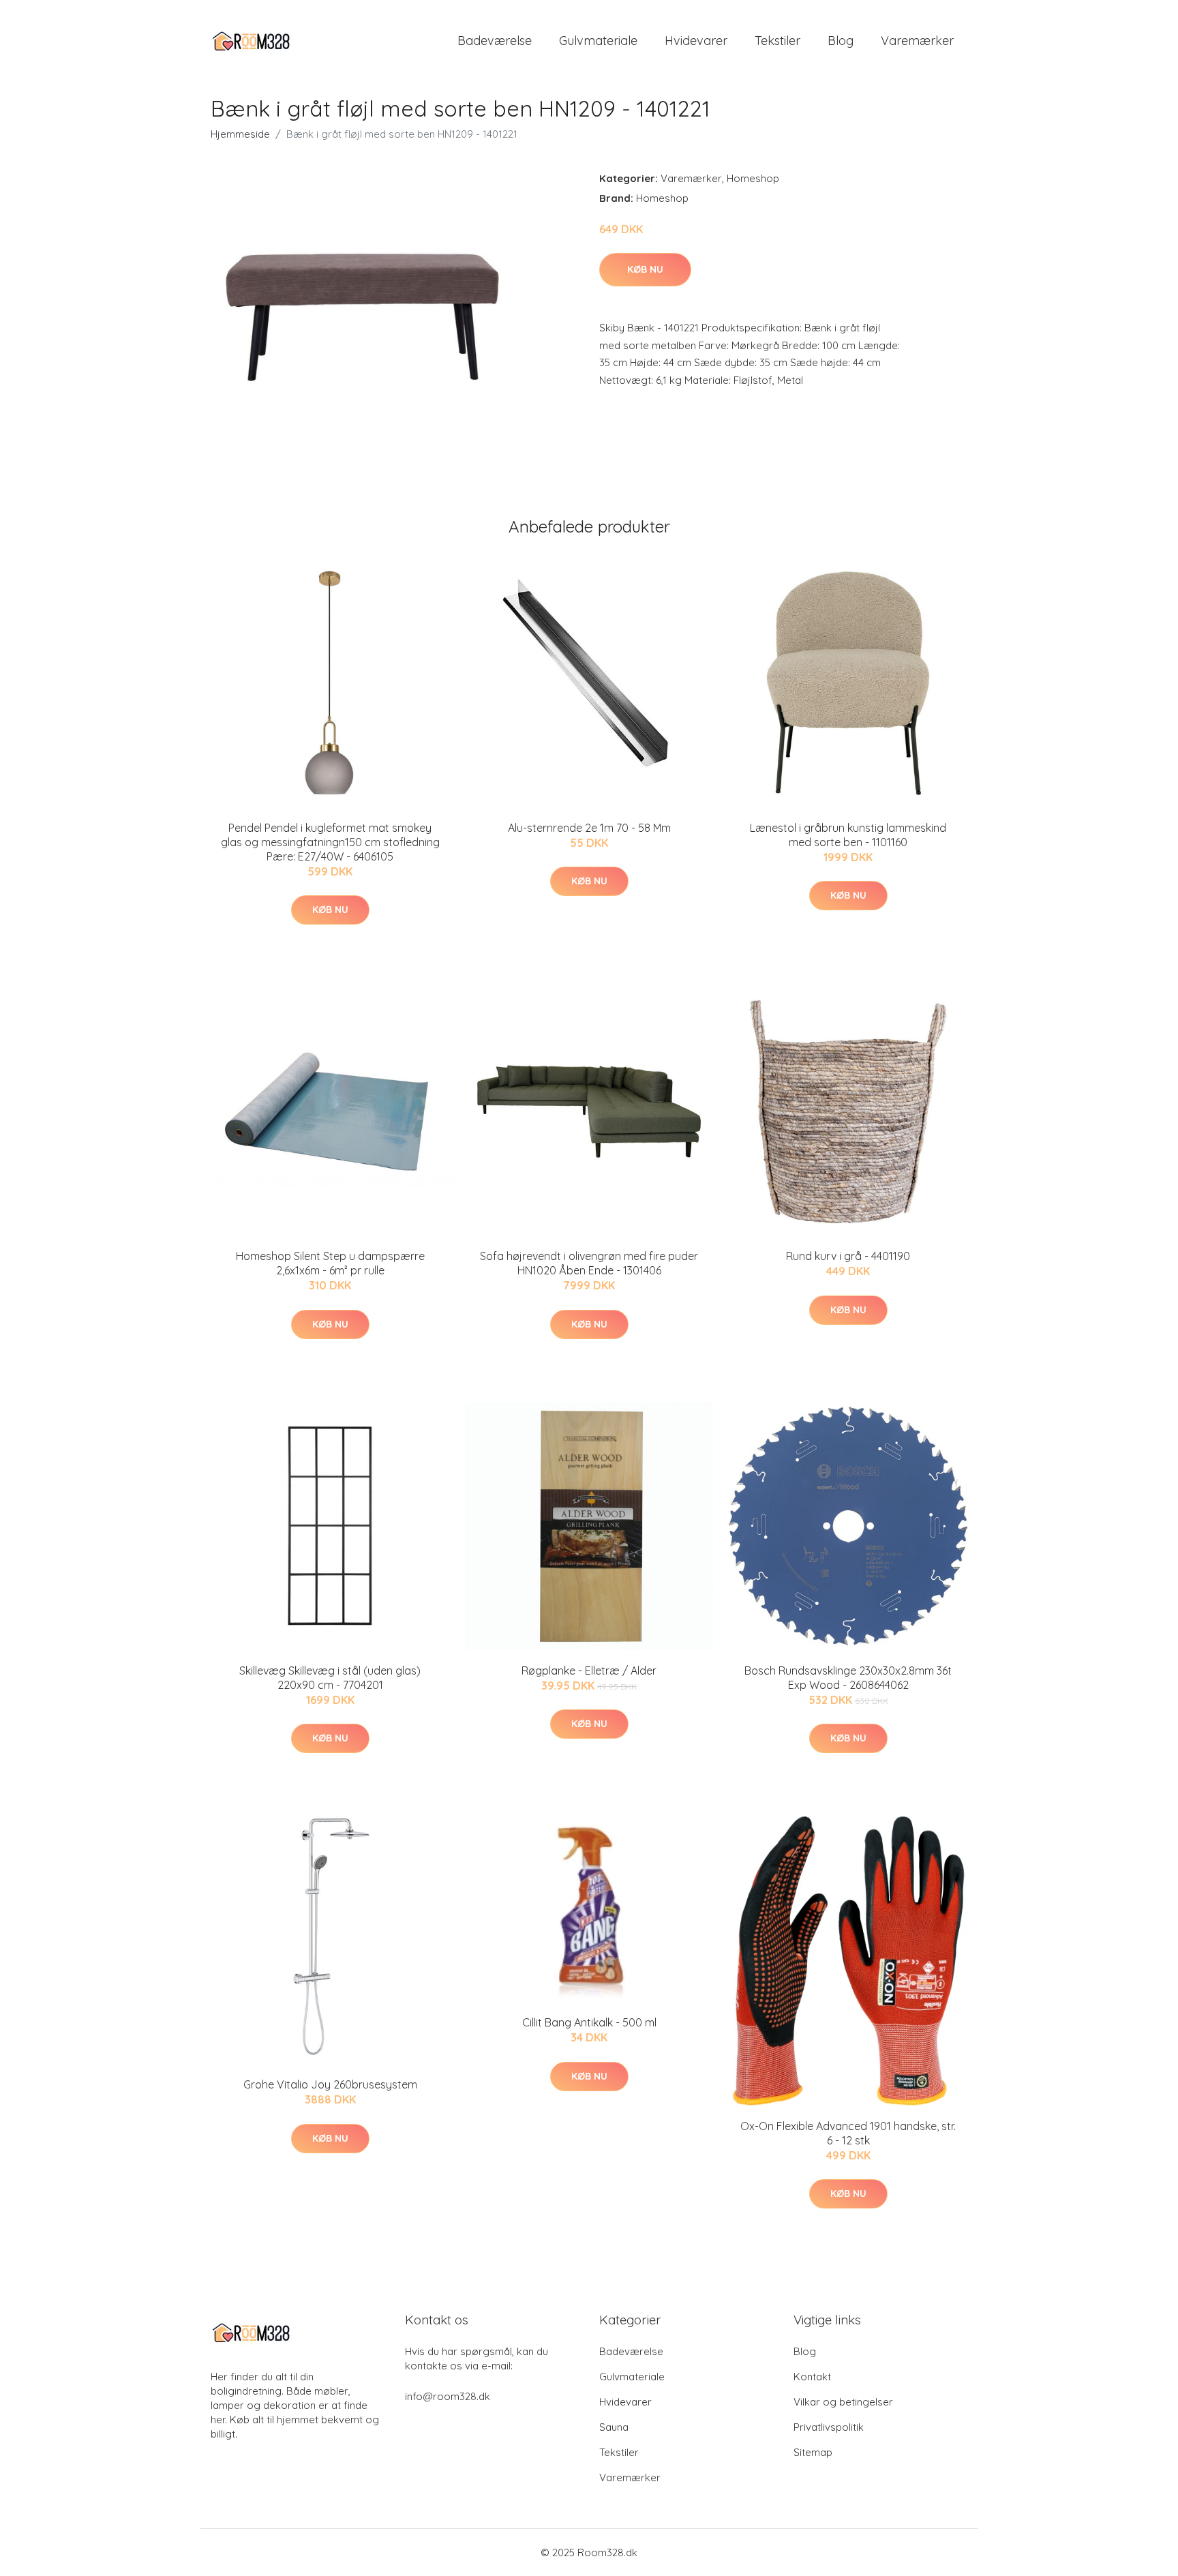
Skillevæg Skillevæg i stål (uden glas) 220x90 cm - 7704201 (330, 1678)
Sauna (614, 2427)
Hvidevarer (696, 41)
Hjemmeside (240, 134)
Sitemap (813, 2452)
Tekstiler (777, 41)
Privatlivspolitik (829, 2427)
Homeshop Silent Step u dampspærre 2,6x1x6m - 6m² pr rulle (330, 1263)
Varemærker (917, 41)
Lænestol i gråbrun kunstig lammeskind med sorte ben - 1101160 (848, 835)
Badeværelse (495, 41)
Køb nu (645, 269)
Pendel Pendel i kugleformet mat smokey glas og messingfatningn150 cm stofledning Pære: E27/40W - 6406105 (330, 842)
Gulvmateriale (598, 41)
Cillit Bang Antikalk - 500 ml (589, 2022)
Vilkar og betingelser (843, 2402)
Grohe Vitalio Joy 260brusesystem (330, 2084)
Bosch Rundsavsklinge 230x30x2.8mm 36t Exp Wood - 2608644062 (848, 1678)
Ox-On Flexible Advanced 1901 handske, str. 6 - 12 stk (848, 2133)
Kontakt (812, 2377)
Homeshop (753, 178)
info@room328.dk (448, 2396)
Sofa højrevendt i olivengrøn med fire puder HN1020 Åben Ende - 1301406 (589, 1263)
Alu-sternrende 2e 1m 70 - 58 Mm (589, 828)
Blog (841, 41)
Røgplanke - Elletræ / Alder (589, 1671)
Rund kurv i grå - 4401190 (848, 1256)
